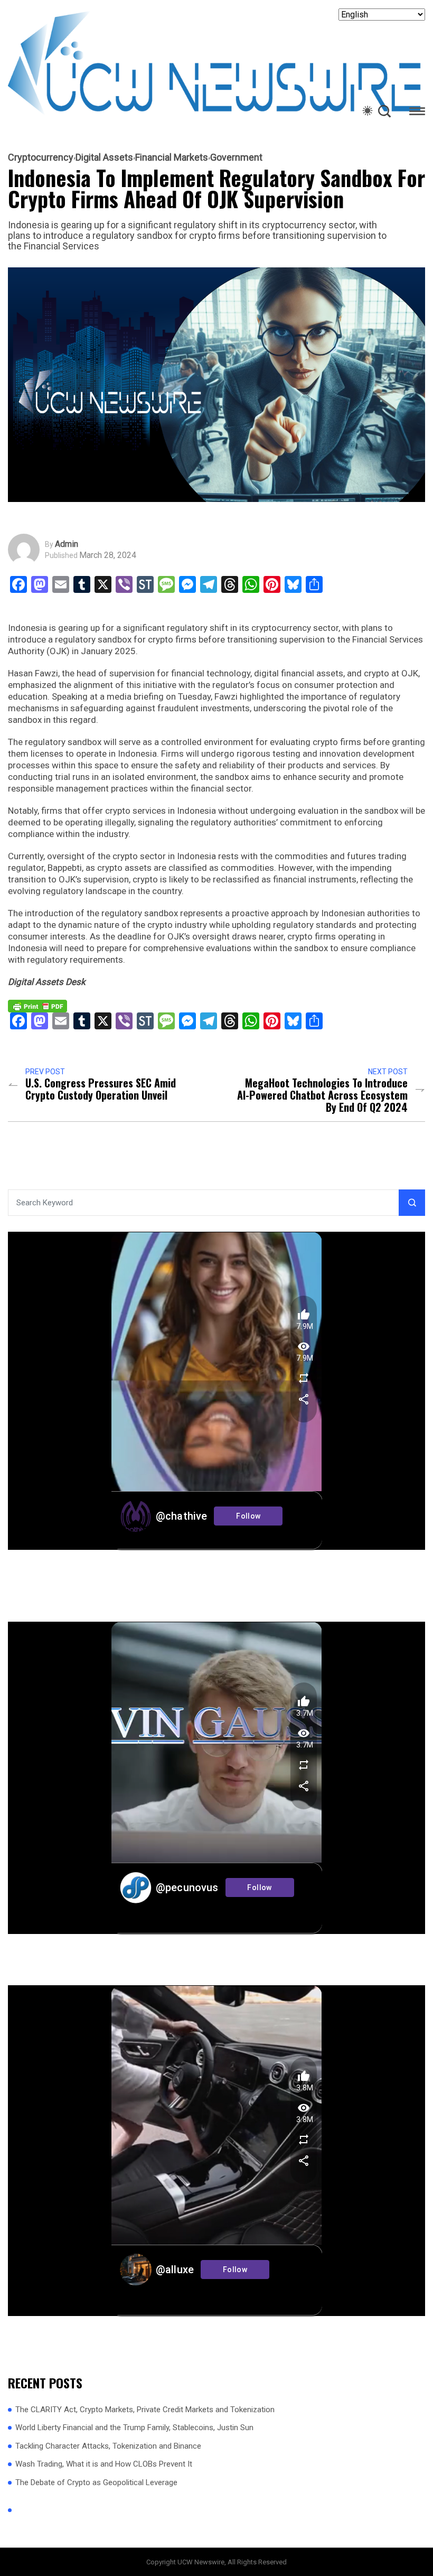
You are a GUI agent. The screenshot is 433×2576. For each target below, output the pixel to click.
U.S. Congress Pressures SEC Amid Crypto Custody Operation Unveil (101, 1089)
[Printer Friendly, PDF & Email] (37, 1005)
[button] (417, 113)
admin (67, 544)
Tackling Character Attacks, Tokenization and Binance (108, 2446)
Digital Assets (104, 157)
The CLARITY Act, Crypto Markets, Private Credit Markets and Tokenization (145, 2410)
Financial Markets (172, 157)
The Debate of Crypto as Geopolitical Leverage (96, 2482)
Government (236, 157)
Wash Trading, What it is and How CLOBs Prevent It (104, 2464)
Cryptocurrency (41, 157)
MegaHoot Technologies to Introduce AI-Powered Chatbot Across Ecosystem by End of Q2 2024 (322, 1095)
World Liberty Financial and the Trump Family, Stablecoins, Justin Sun (134, 2428)
